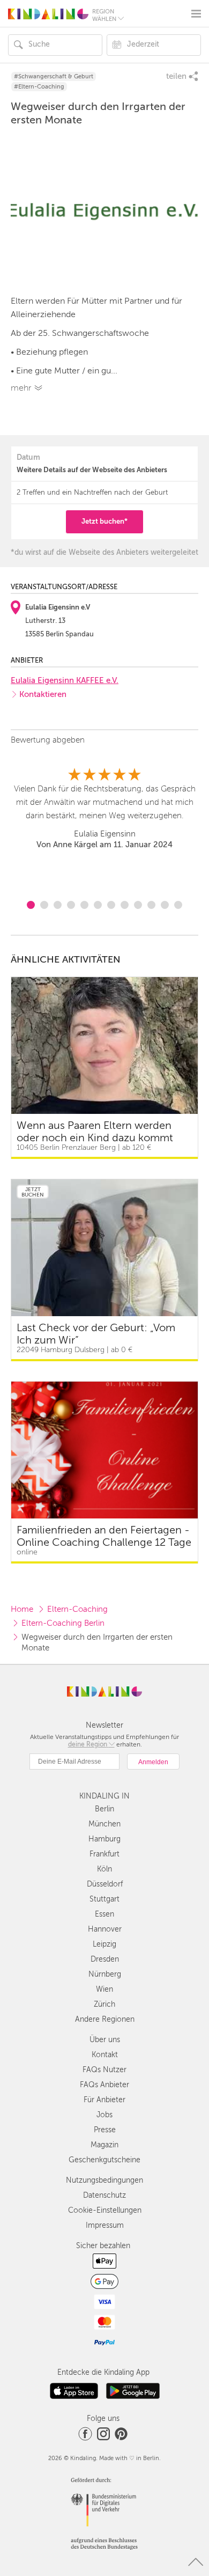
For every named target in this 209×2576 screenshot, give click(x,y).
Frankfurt (104, 1854)
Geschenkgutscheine (104, 2160)
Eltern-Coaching (77, 1609)
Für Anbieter (104, 2100)
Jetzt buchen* (104, 521)
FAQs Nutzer (104, 2070)
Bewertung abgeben (48, 740)
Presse (105, 2130)
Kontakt (105, 2055)
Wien (104, 1989)
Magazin (104, 2145)
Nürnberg (105, 1974)
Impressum (105, 2225)
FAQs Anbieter (104, 2085)
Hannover (105, 1929)
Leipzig (104, 1944)
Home (22, 1609)
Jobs (104, 2115)
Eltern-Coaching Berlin (63, 1623)
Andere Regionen (105, 2019)
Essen (104, 1914)
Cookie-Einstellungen (105, 2210)
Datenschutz (104, 2195)
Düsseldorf (105, 1884)
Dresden (105, 1959)
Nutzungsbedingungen (104, 2180)
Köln (104, 1869)
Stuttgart (104, 1899)
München (104, 1824)
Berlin (104, 1809)
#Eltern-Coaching (39, 87)
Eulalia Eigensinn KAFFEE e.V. (65, 680)
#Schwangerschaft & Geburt (54, 76)
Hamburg (104, 1839)
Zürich (104, 2004)
